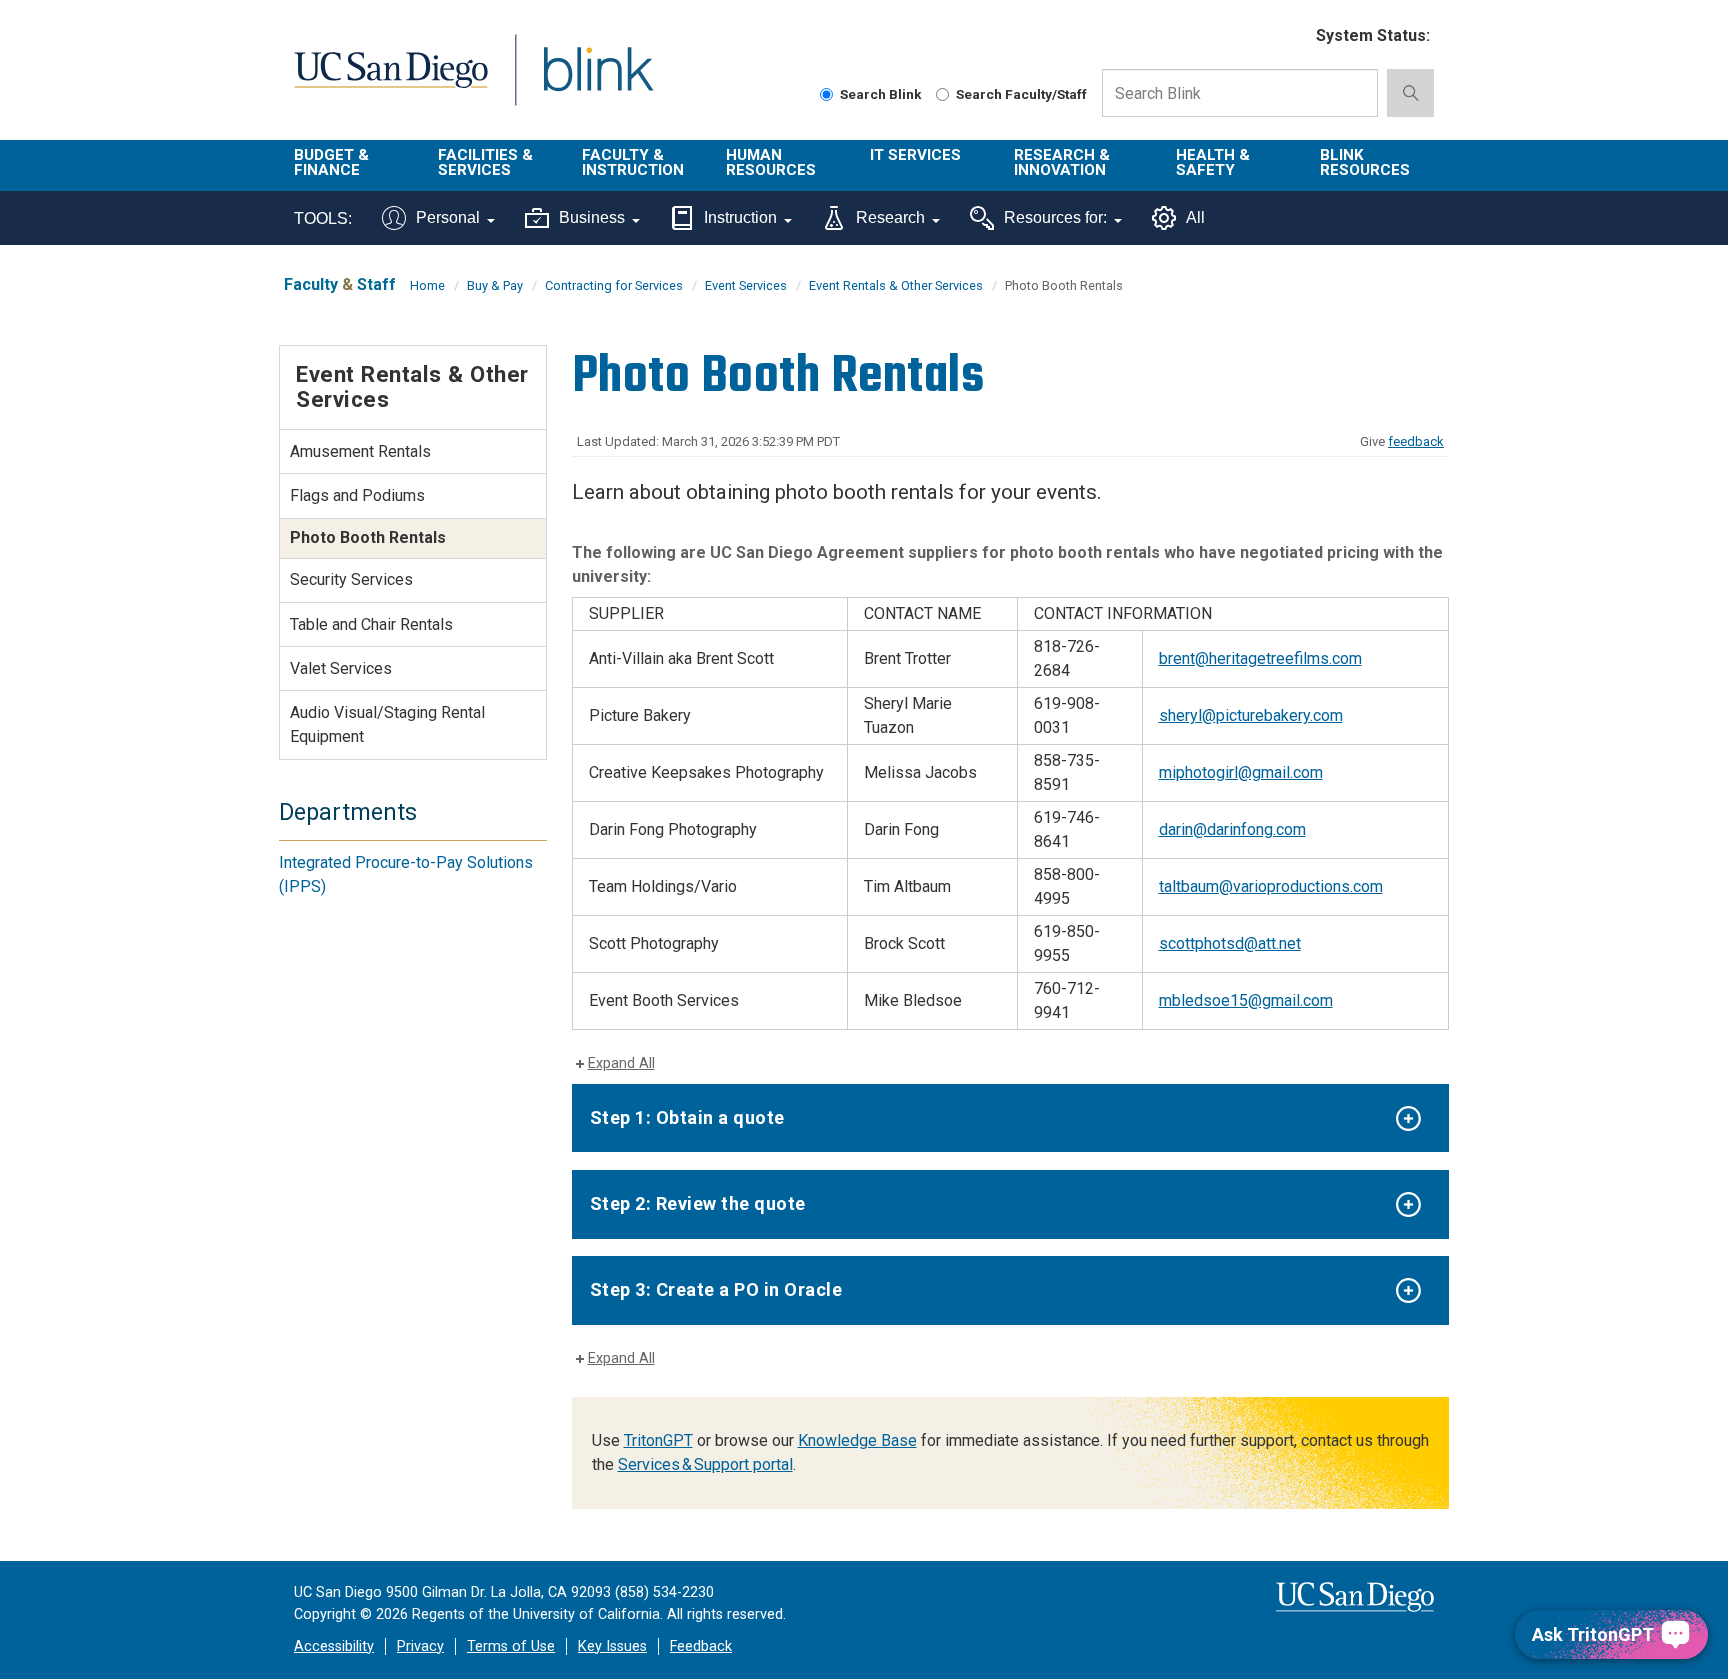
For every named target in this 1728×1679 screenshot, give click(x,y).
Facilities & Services (485, 162)
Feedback (701, 1646)
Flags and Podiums (357, 495)
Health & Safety (1213, 162)
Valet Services (341, 668)
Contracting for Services (614, 285)
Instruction (740, 217)
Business (592, 217)
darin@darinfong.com (1232, 829)
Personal (448, 217)
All (1195, 217)
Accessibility (334, 1646)
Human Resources (771, 162)
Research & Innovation (1062, 162)
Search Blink (881, 94)
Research (890, 217)
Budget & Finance (331, 162)
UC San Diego (390, 81)
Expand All (621, 1063)
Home (427, 285)
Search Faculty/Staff (1021, 94)
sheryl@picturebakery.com (1251, 715)
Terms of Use (511, 1646)
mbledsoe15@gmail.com (1246, 1000)
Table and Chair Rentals (371, 624)
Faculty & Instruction (633, 162)
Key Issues (612, 1646)
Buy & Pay (495, 285)
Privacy (420, 1646)
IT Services (915, 155)
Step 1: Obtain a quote (687, 1117)
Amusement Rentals (360, 451)
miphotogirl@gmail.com (1241, 772)
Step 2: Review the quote (698, 1203)
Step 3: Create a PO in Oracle (716, 1289)
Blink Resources (1365, 162)
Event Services (746, 285)
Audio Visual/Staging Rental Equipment (387, 724)
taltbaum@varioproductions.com (1271, 886)
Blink (597, 81)
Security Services (351, 579)
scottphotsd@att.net (1230, 943)
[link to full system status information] (1288, 36)
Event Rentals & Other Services (896, 285)
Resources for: (1055, 217)
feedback (1416, 441)
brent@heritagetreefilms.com (1260, 658)
